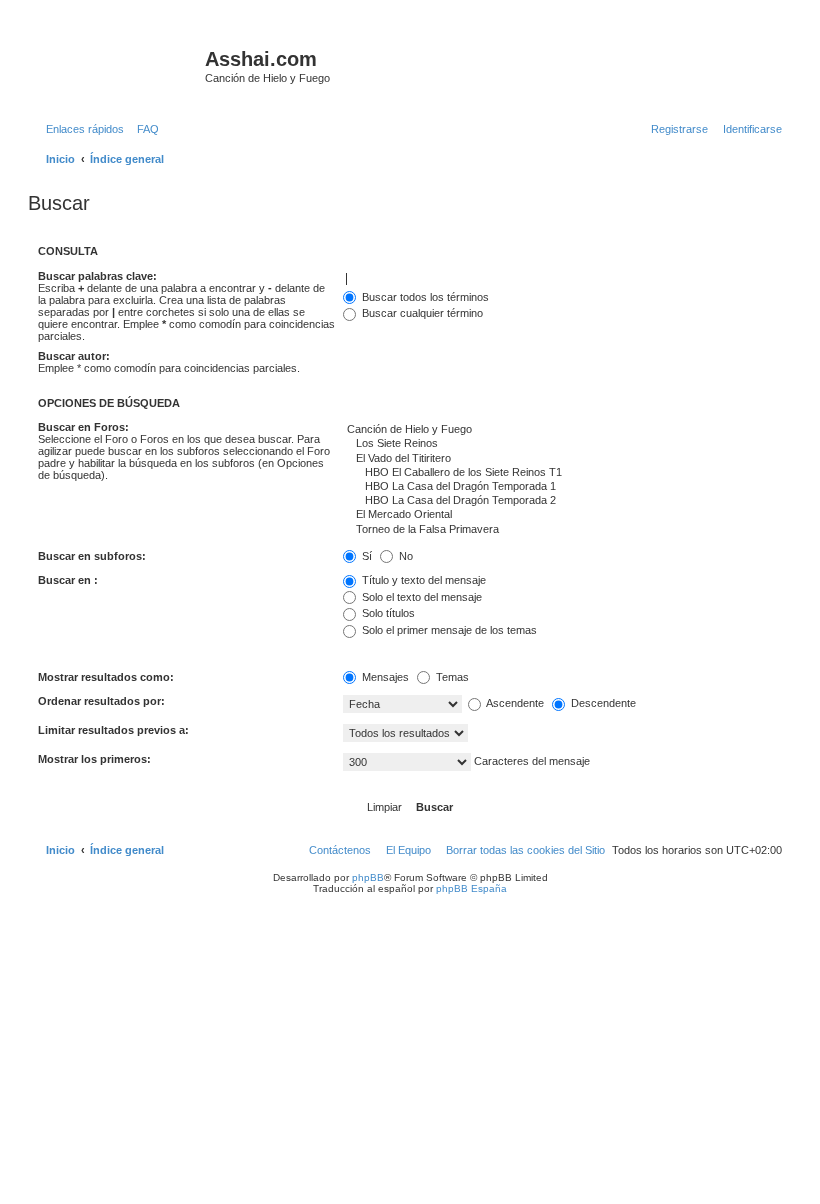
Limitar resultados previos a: (113, 730)
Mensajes (384, 677)
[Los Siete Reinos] (562, 444)
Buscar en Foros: (83, 427)
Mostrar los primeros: (94, 759)
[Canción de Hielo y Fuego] (562, 430)
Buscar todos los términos (424, 297)
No (404, 556)
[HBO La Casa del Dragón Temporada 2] (562, 501)
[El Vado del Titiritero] (562, 459)
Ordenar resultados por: (101, 701)
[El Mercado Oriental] (562, 515)
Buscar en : (68, 580)
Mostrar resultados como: (106, 677)
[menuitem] (144, 129)
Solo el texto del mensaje (420, 597)
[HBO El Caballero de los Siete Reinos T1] (562, 473)
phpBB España (471, 888)
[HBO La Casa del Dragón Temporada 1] (562, 487)
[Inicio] (119, 65)
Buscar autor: (74, 356)
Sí (365, 556)
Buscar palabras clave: (97, 276)
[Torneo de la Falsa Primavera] (562, 530)
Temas (451, 677)
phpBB (368, 877)
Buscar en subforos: (92, 556)
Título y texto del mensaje (422, 580)
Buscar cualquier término (421, 313)
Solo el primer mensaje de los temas (448, 630)
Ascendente (514, 703)
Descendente (602, 703)
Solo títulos (387, 613)
